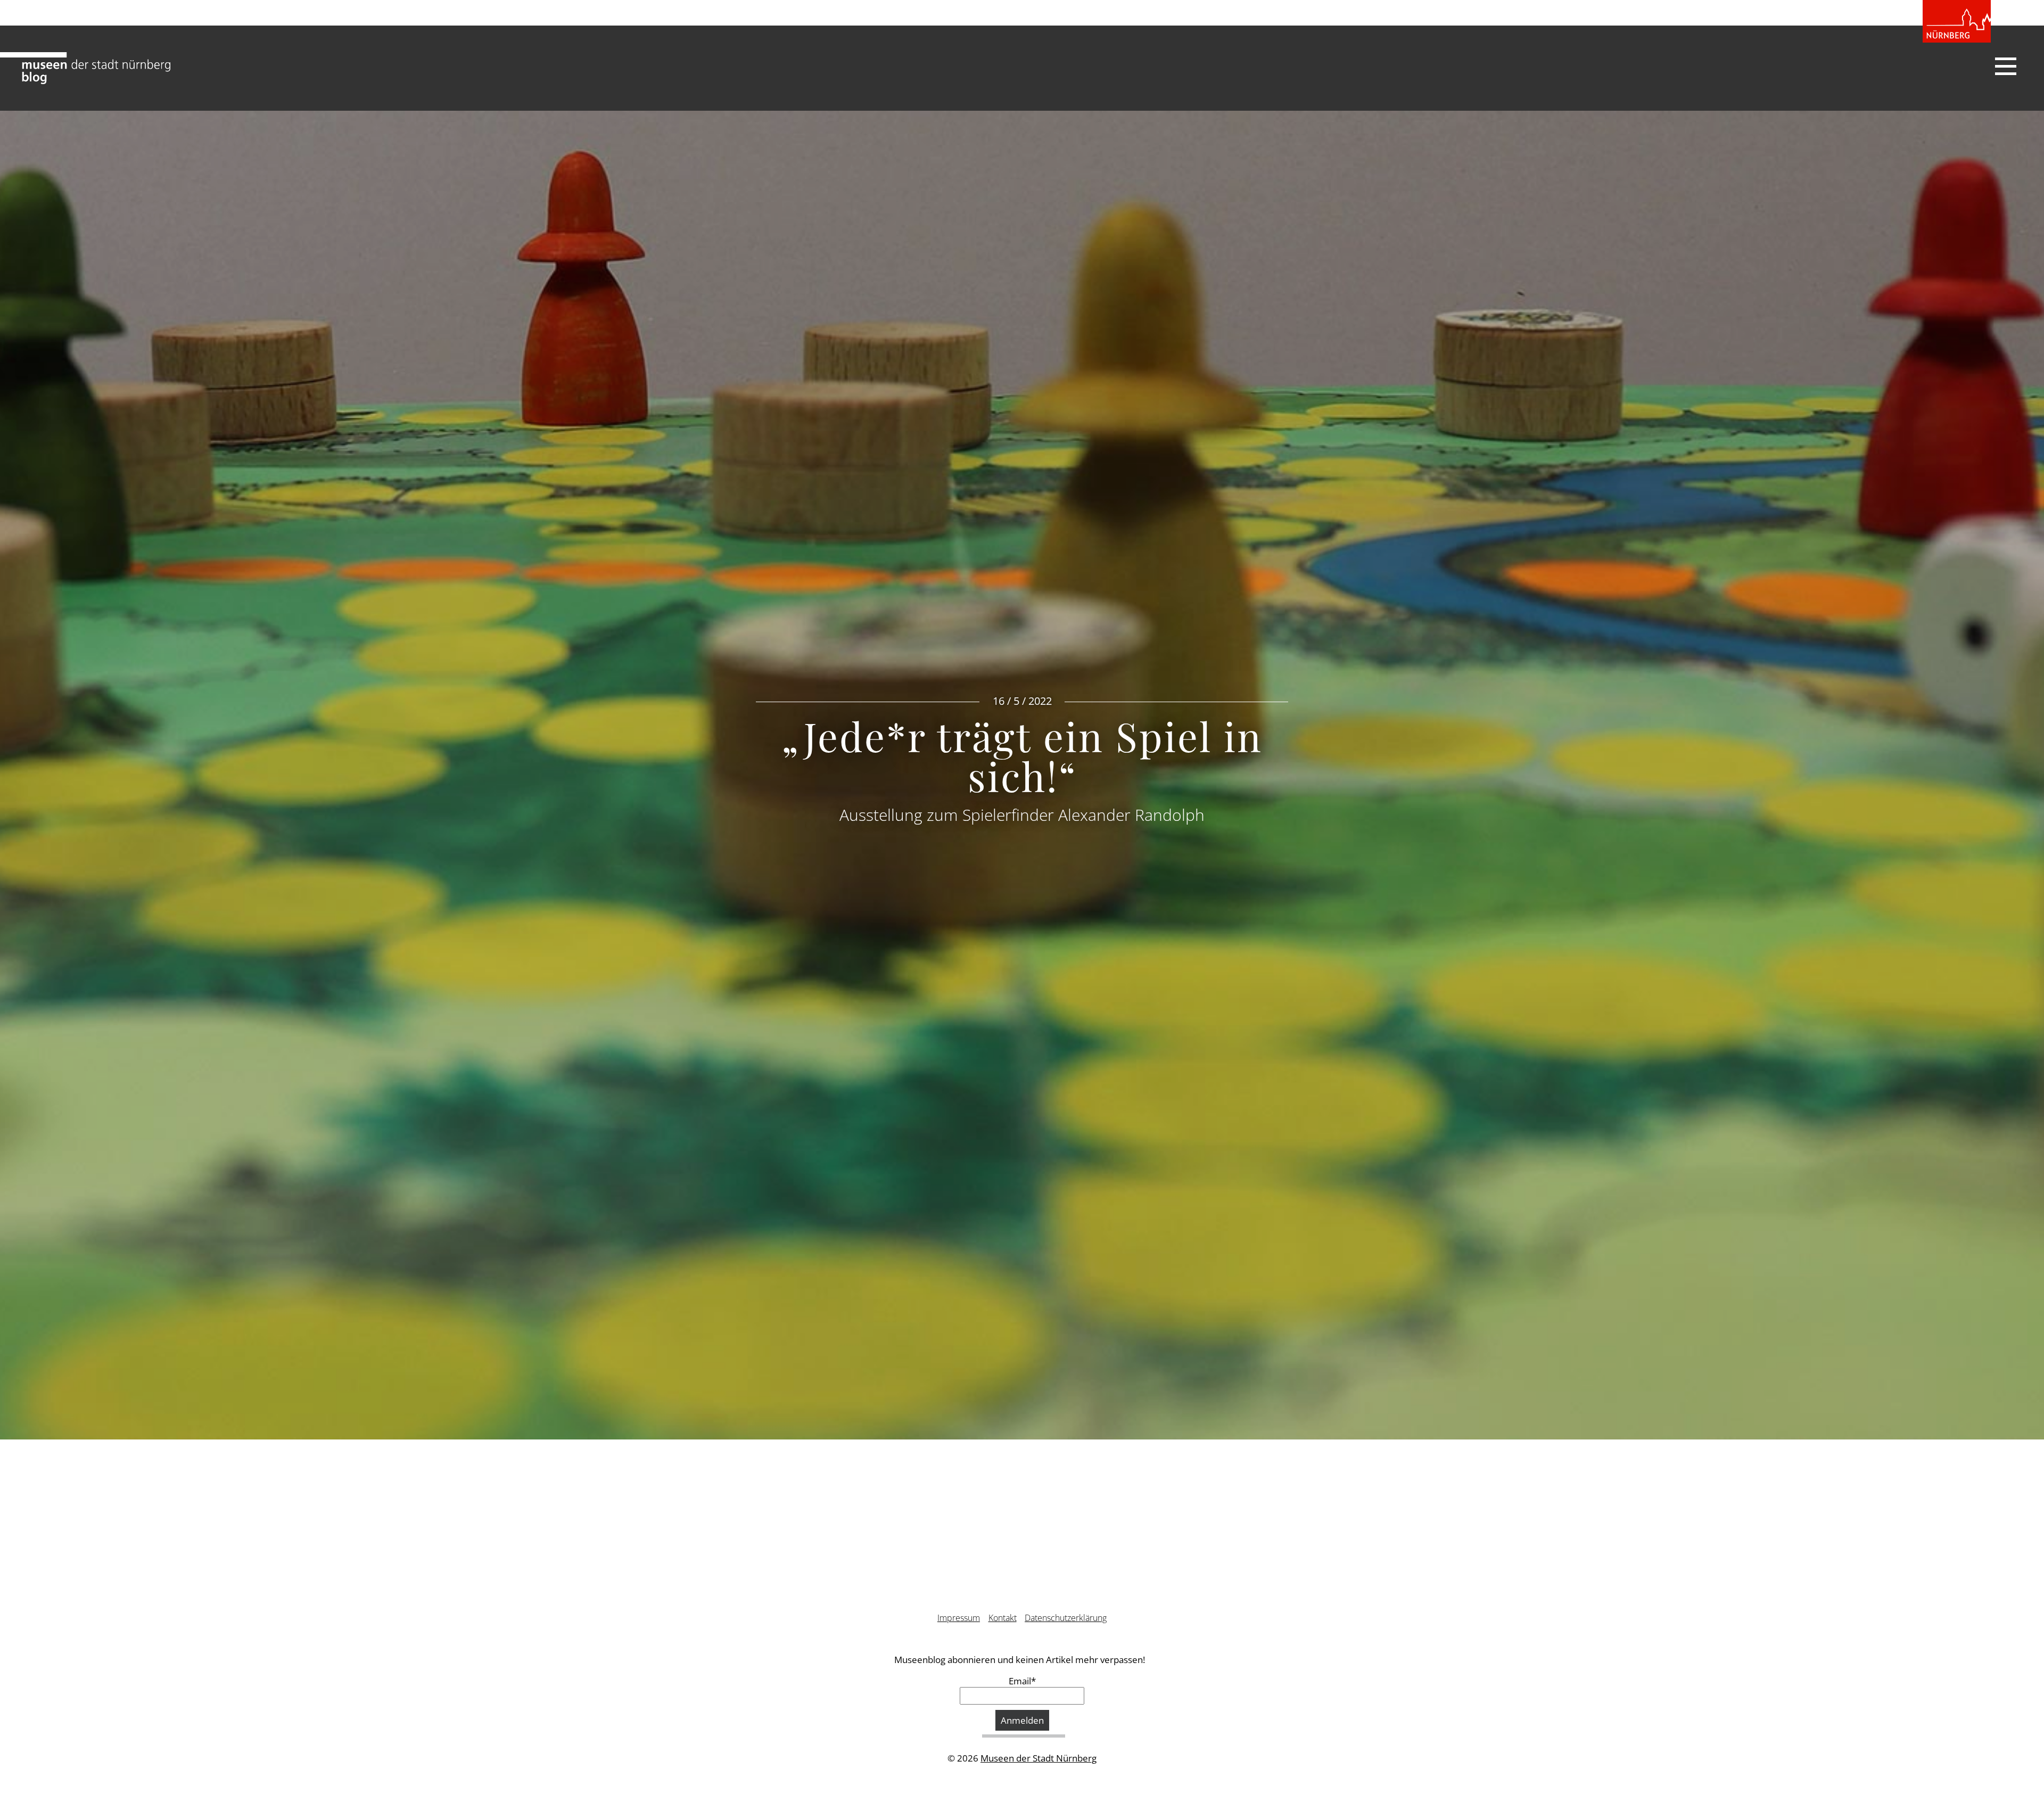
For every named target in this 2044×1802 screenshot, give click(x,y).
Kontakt (1003, 1618)
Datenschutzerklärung (1066, 1618)
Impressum (959, 1618)
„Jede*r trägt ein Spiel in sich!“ (1022, 756)
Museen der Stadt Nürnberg (1039, 1758)
